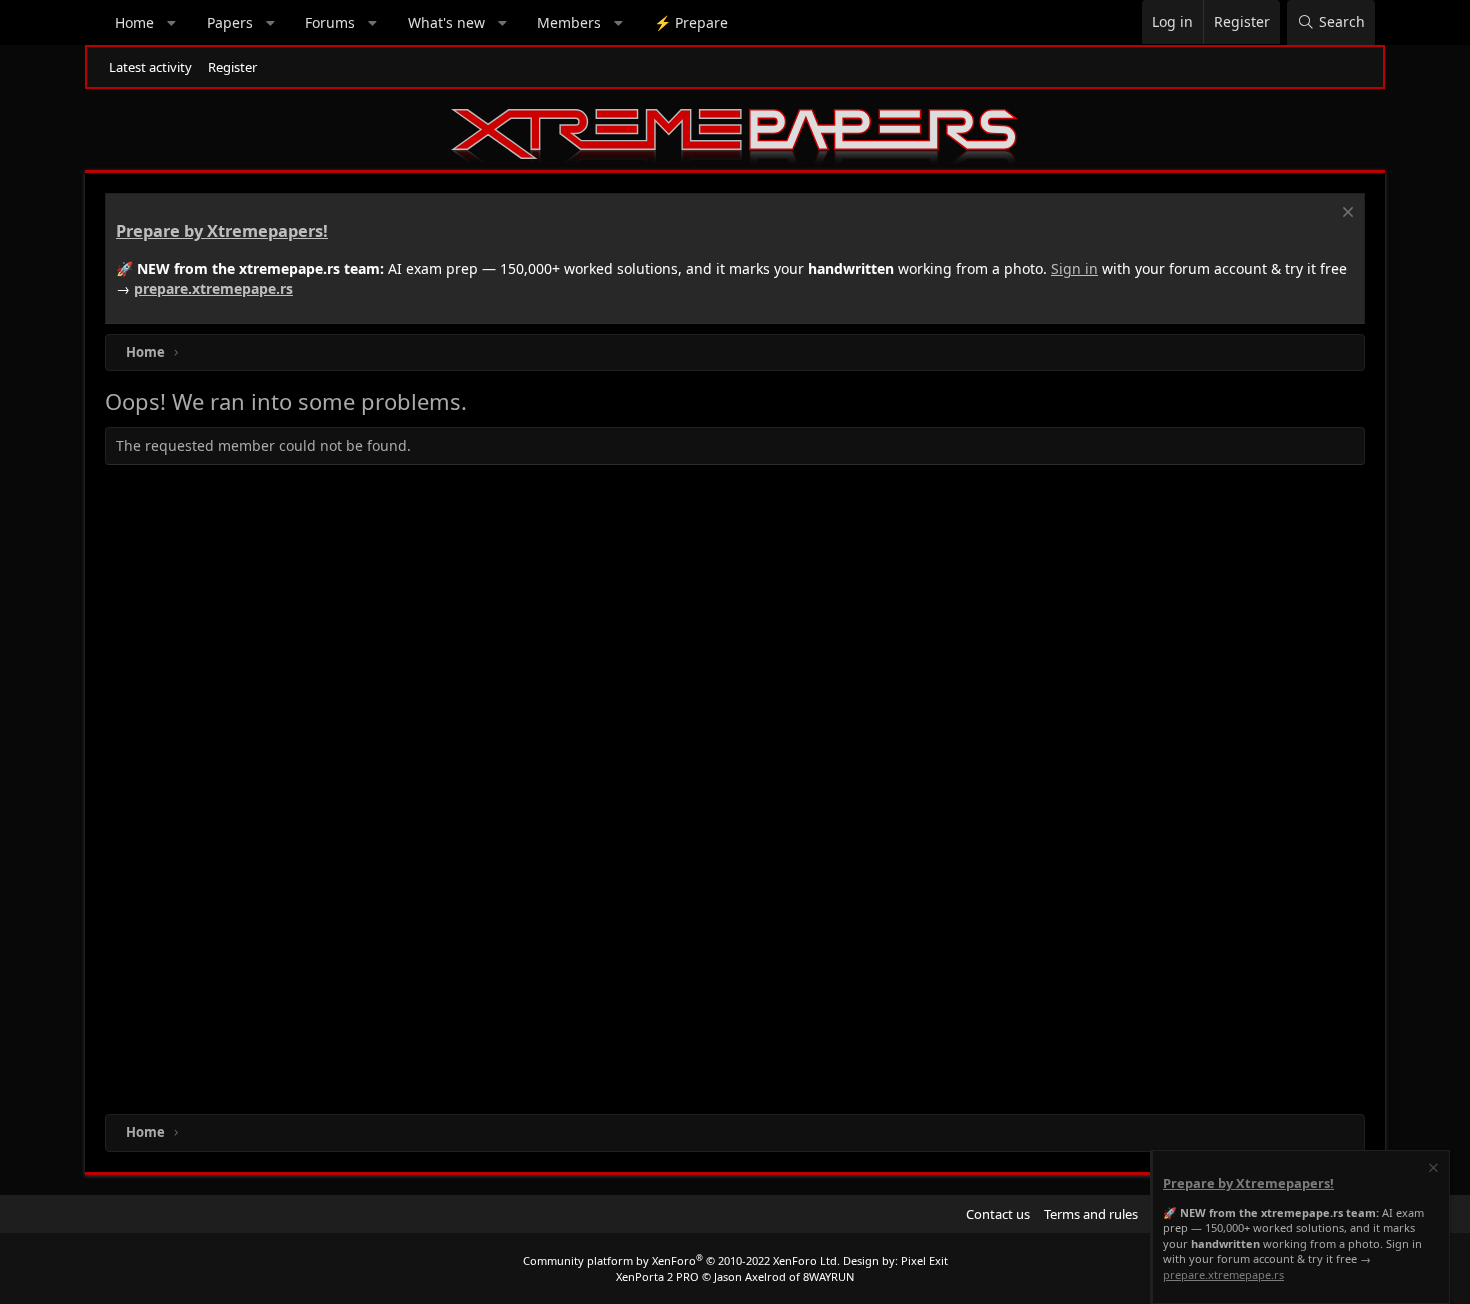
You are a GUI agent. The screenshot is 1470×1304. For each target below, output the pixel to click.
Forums (330, 22)
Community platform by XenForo (681, 1260)
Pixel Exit (924, 1260)
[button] (172, 23)
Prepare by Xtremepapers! (222, 231)
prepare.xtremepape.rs (213, 288)
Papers (230, 22)
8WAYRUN (828, 1276)
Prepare (691, 22)
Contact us (998, 1214)
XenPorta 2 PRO (657, 1276)
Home (134, 22)
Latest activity (150, 67)
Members (569, 22)
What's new (446, 22)
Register (232, 67)
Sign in (1074, 268)
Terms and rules (1091, 1214)
